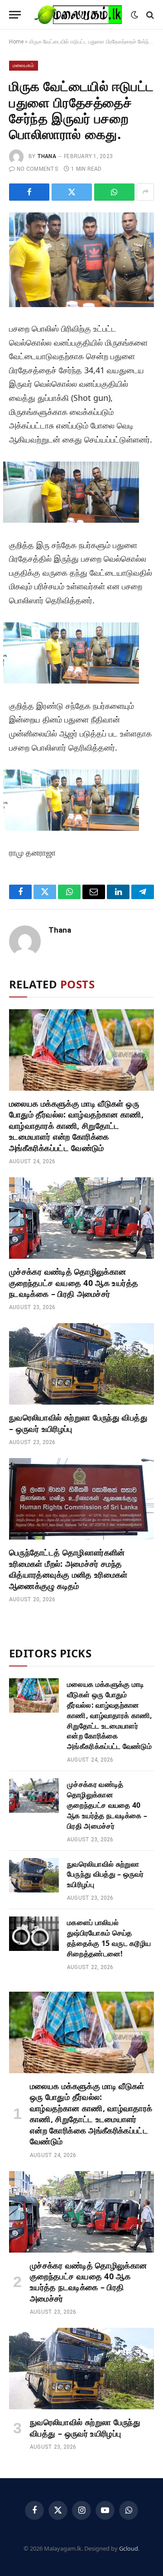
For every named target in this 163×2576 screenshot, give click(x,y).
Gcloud (129, 2548)
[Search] (149, 15)
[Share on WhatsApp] (114, 192)
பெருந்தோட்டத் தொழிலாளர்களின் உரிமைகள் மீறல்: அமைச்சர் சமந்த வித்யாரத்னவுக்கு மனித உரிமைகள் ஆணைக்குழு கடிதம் (68, 1569)
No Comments (37, 169)
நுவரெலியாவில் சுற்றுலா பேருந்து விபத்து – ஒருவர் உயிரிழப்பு (105, 1874)
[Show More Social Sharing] (145, 192)
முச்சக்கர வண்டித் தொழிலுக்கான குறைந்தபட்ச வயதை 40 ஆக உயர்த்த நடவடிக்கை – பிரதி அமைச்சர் (74, 1283)
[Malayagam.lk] (78, 15)
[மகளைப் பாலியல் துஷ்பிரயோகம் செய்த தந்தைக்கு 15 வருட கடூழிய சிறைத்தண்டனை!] (34, 1934)
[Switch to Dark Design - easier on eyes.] (134, 15)
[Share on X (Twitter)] (72, 192)
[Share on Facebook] (29, 192)
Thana (47, 156)
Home (16, 42)
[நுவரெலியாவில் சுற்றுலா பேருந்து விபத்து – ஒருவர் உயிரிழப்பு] (81, 1364)
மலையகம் (24, 65)
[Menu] (15, 15)
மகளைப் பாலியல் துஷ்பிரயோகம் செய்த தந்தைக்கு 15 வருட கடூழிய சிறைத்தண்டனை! (109, 1938)
